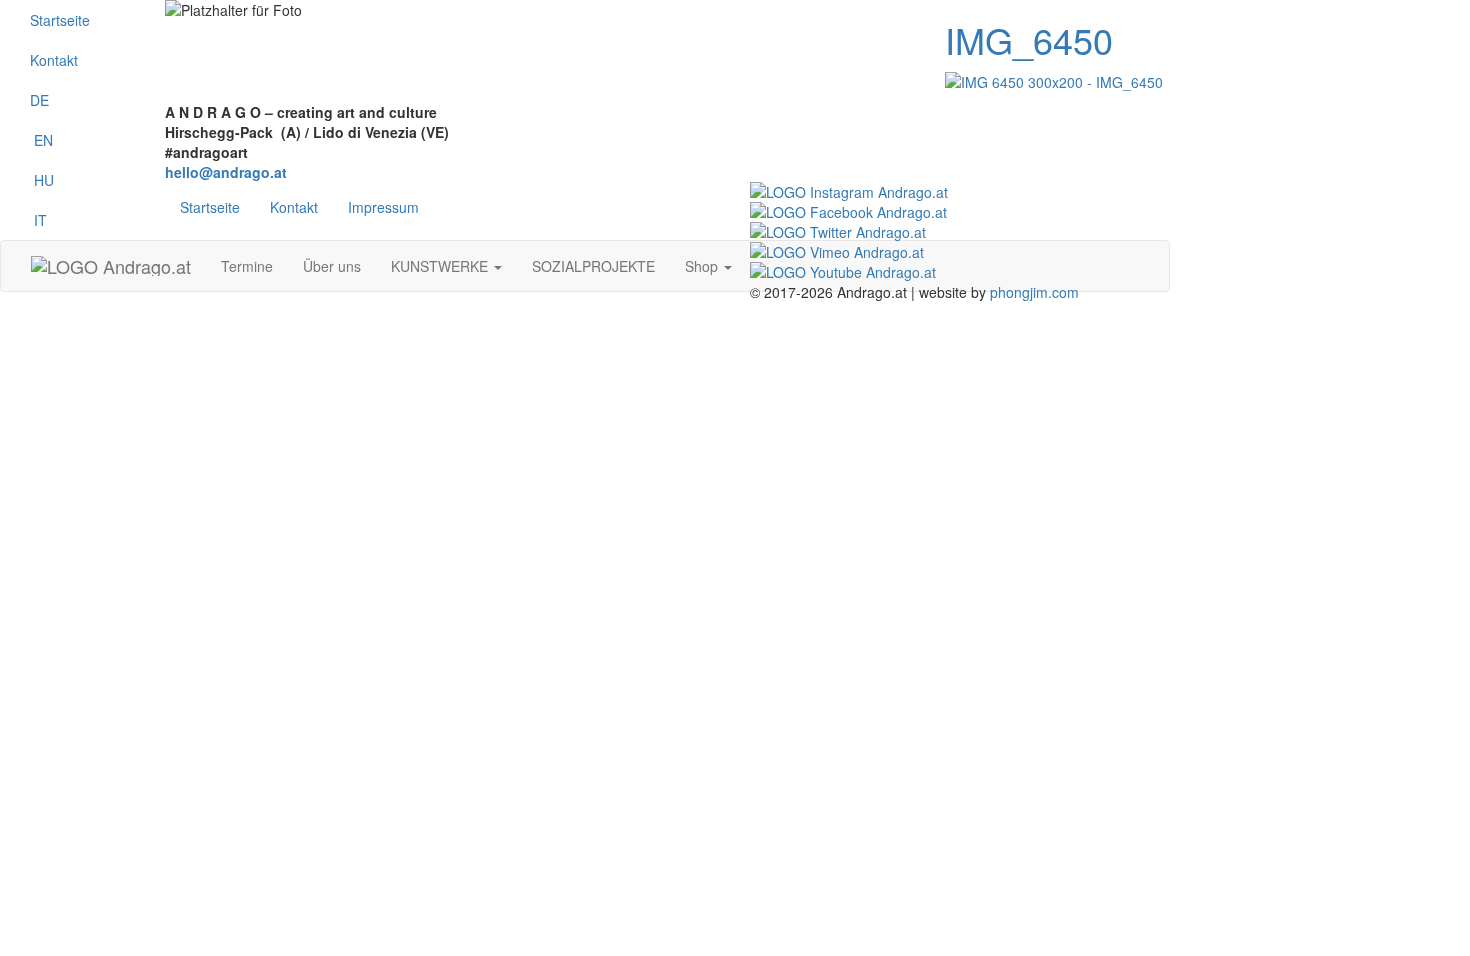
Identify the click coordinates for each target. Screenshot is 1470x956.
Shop (703, 266)
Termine (247, 266)
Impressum (383, 207)
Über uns (332, 266)
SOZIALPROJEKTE (593, 266)
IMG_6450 (1029, 39)
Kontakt (54, 60)
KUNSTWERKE (441, 266)
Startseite (60, 20)
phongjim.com (1034, 292)
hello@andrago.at (226, 172)
